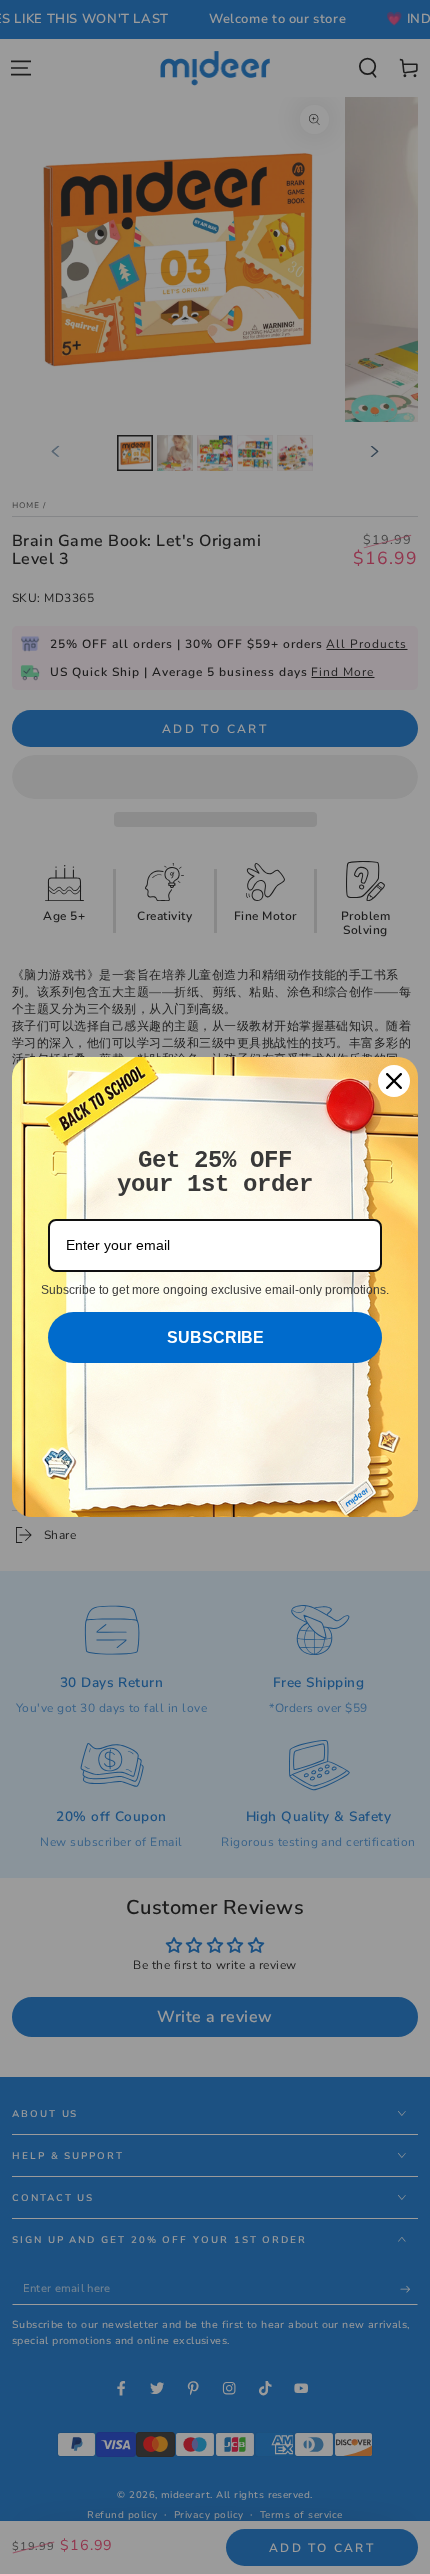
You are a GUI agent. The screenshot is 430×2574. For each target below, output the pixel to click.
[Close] (394, 1081)
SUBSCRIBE (215, 1337)
